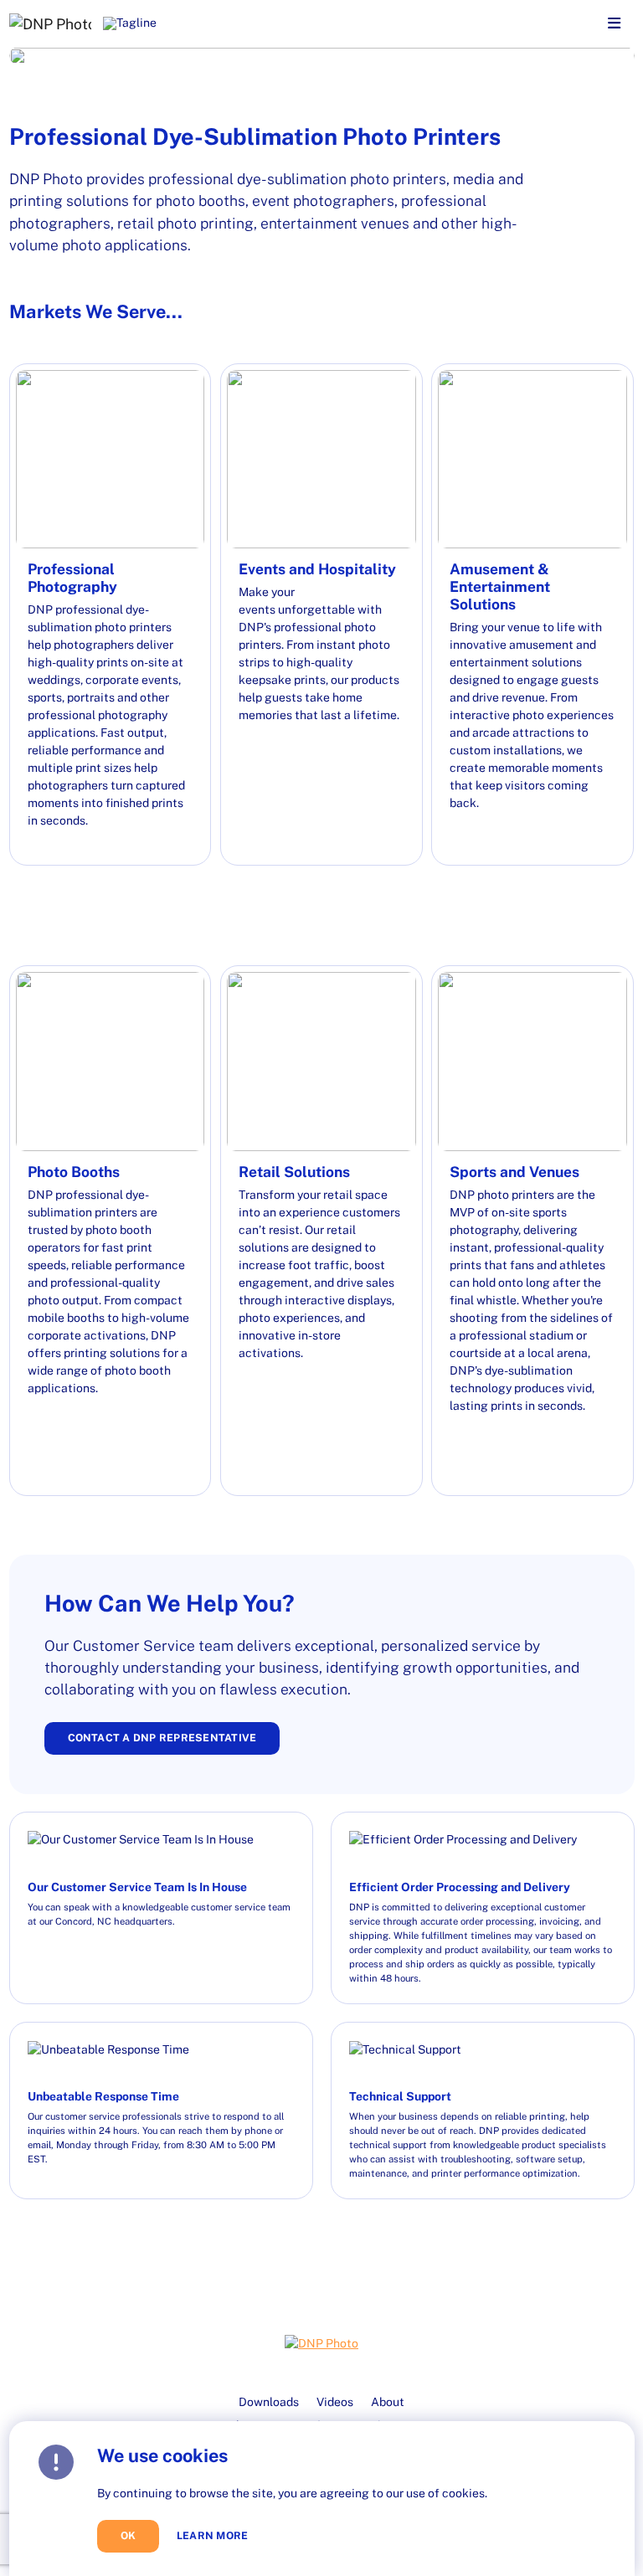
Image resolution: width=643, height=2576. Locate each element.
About (388, 2402)
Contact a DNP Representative (162, 1738)
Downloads (269, 2402)
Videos (335, 2402)
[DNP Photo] (50, 23)
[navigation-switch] (614, 24)
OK (129, 2535)
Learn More (212, 2536)
